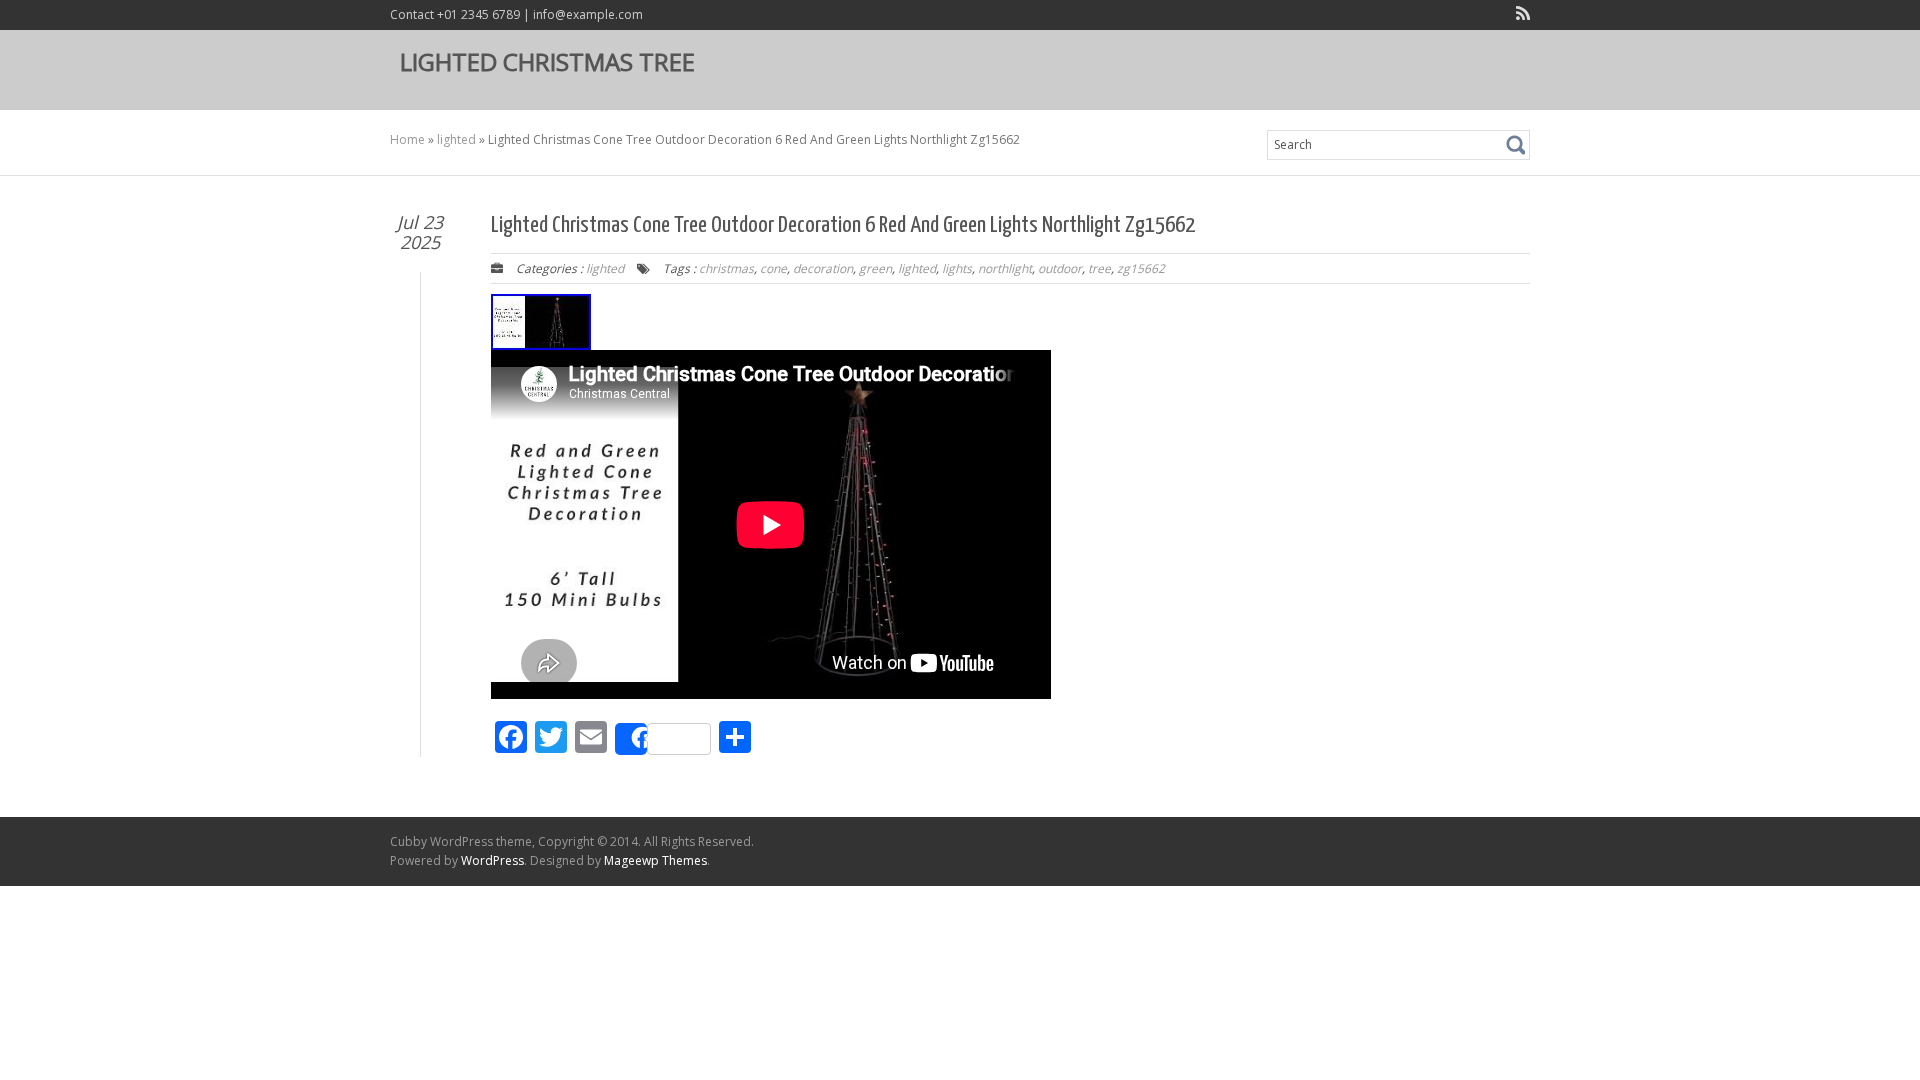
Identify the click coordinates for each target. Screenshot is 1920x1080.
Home (407, 139)
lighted (456, 139)
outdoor (1060, 268)
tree (1099, 268)
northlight (1005, 268)
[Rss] (1519, 15)
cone (773, 268)
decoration (823, 268)
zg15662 (1141, 268)
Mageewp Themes (655, 860)
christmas (726, 268)
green (875, 268)
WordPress (492, 860)
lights (957, 268)
